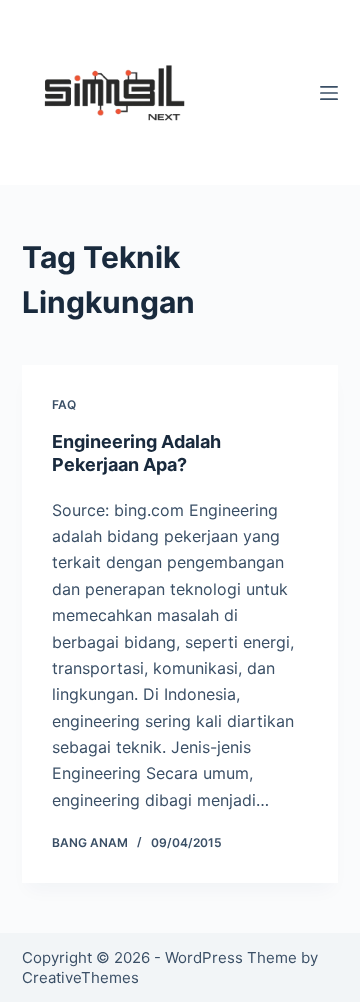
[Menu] (329, 93)
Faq (64, 404)
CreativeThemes (80, 977)
